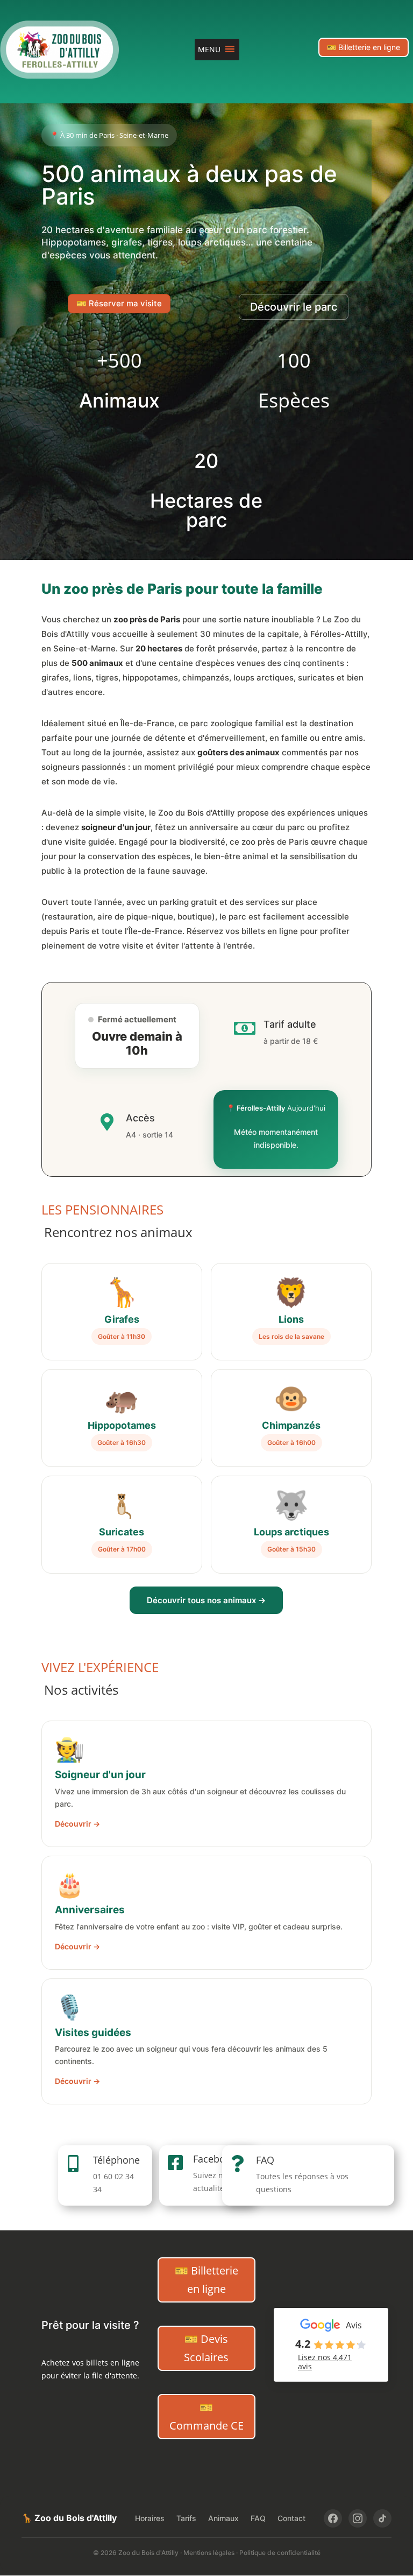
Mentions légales (209, 2553)
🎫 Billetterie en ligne (364, 47)
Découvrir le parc (294, 307)
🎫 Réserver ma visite (119, 303)
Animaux (223, 2518)
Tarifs (186, 2518)
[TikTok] (382, 2518)
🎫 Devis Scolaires (206, 2348)
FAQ (265, 2160)
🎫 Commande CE (206, 2416)
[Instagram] (358, 2518)
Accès (140, 1118)
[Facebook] (333, 2518)
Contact (291, 2518)
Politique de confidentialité (280, 2553)
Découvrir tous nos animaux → (206, 1600)
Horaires (150, 2518)
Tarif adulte (290, 1024)
